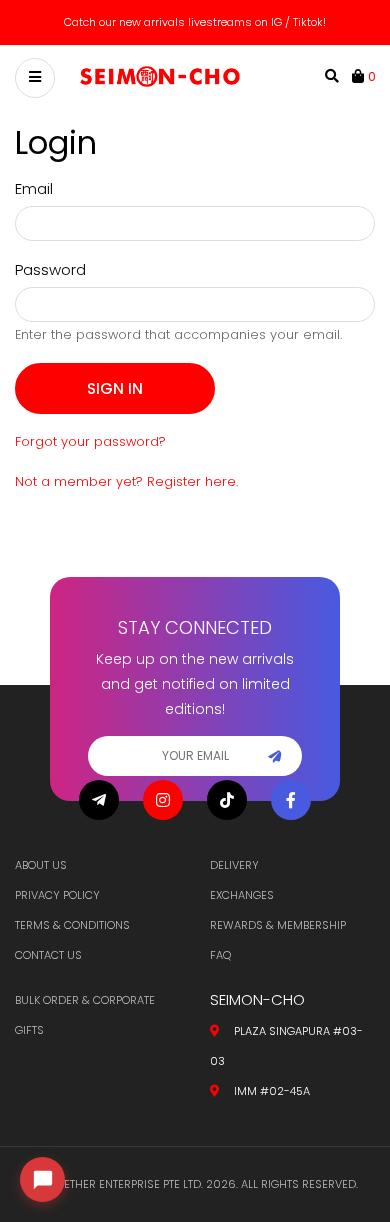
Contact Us (48, 955)
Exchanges (242, 895)
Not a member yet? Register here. (126, 481)
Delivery (234, 865)
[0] (360, 76)
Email (34, 188)
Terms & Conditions (72, 925)
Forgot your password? (90, 441)
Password (50, 269)
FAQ (220, 955)
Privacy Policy (57, 895)
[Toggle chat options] (42, 1179)
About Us (41, 865)
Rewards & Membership (278, 925)
